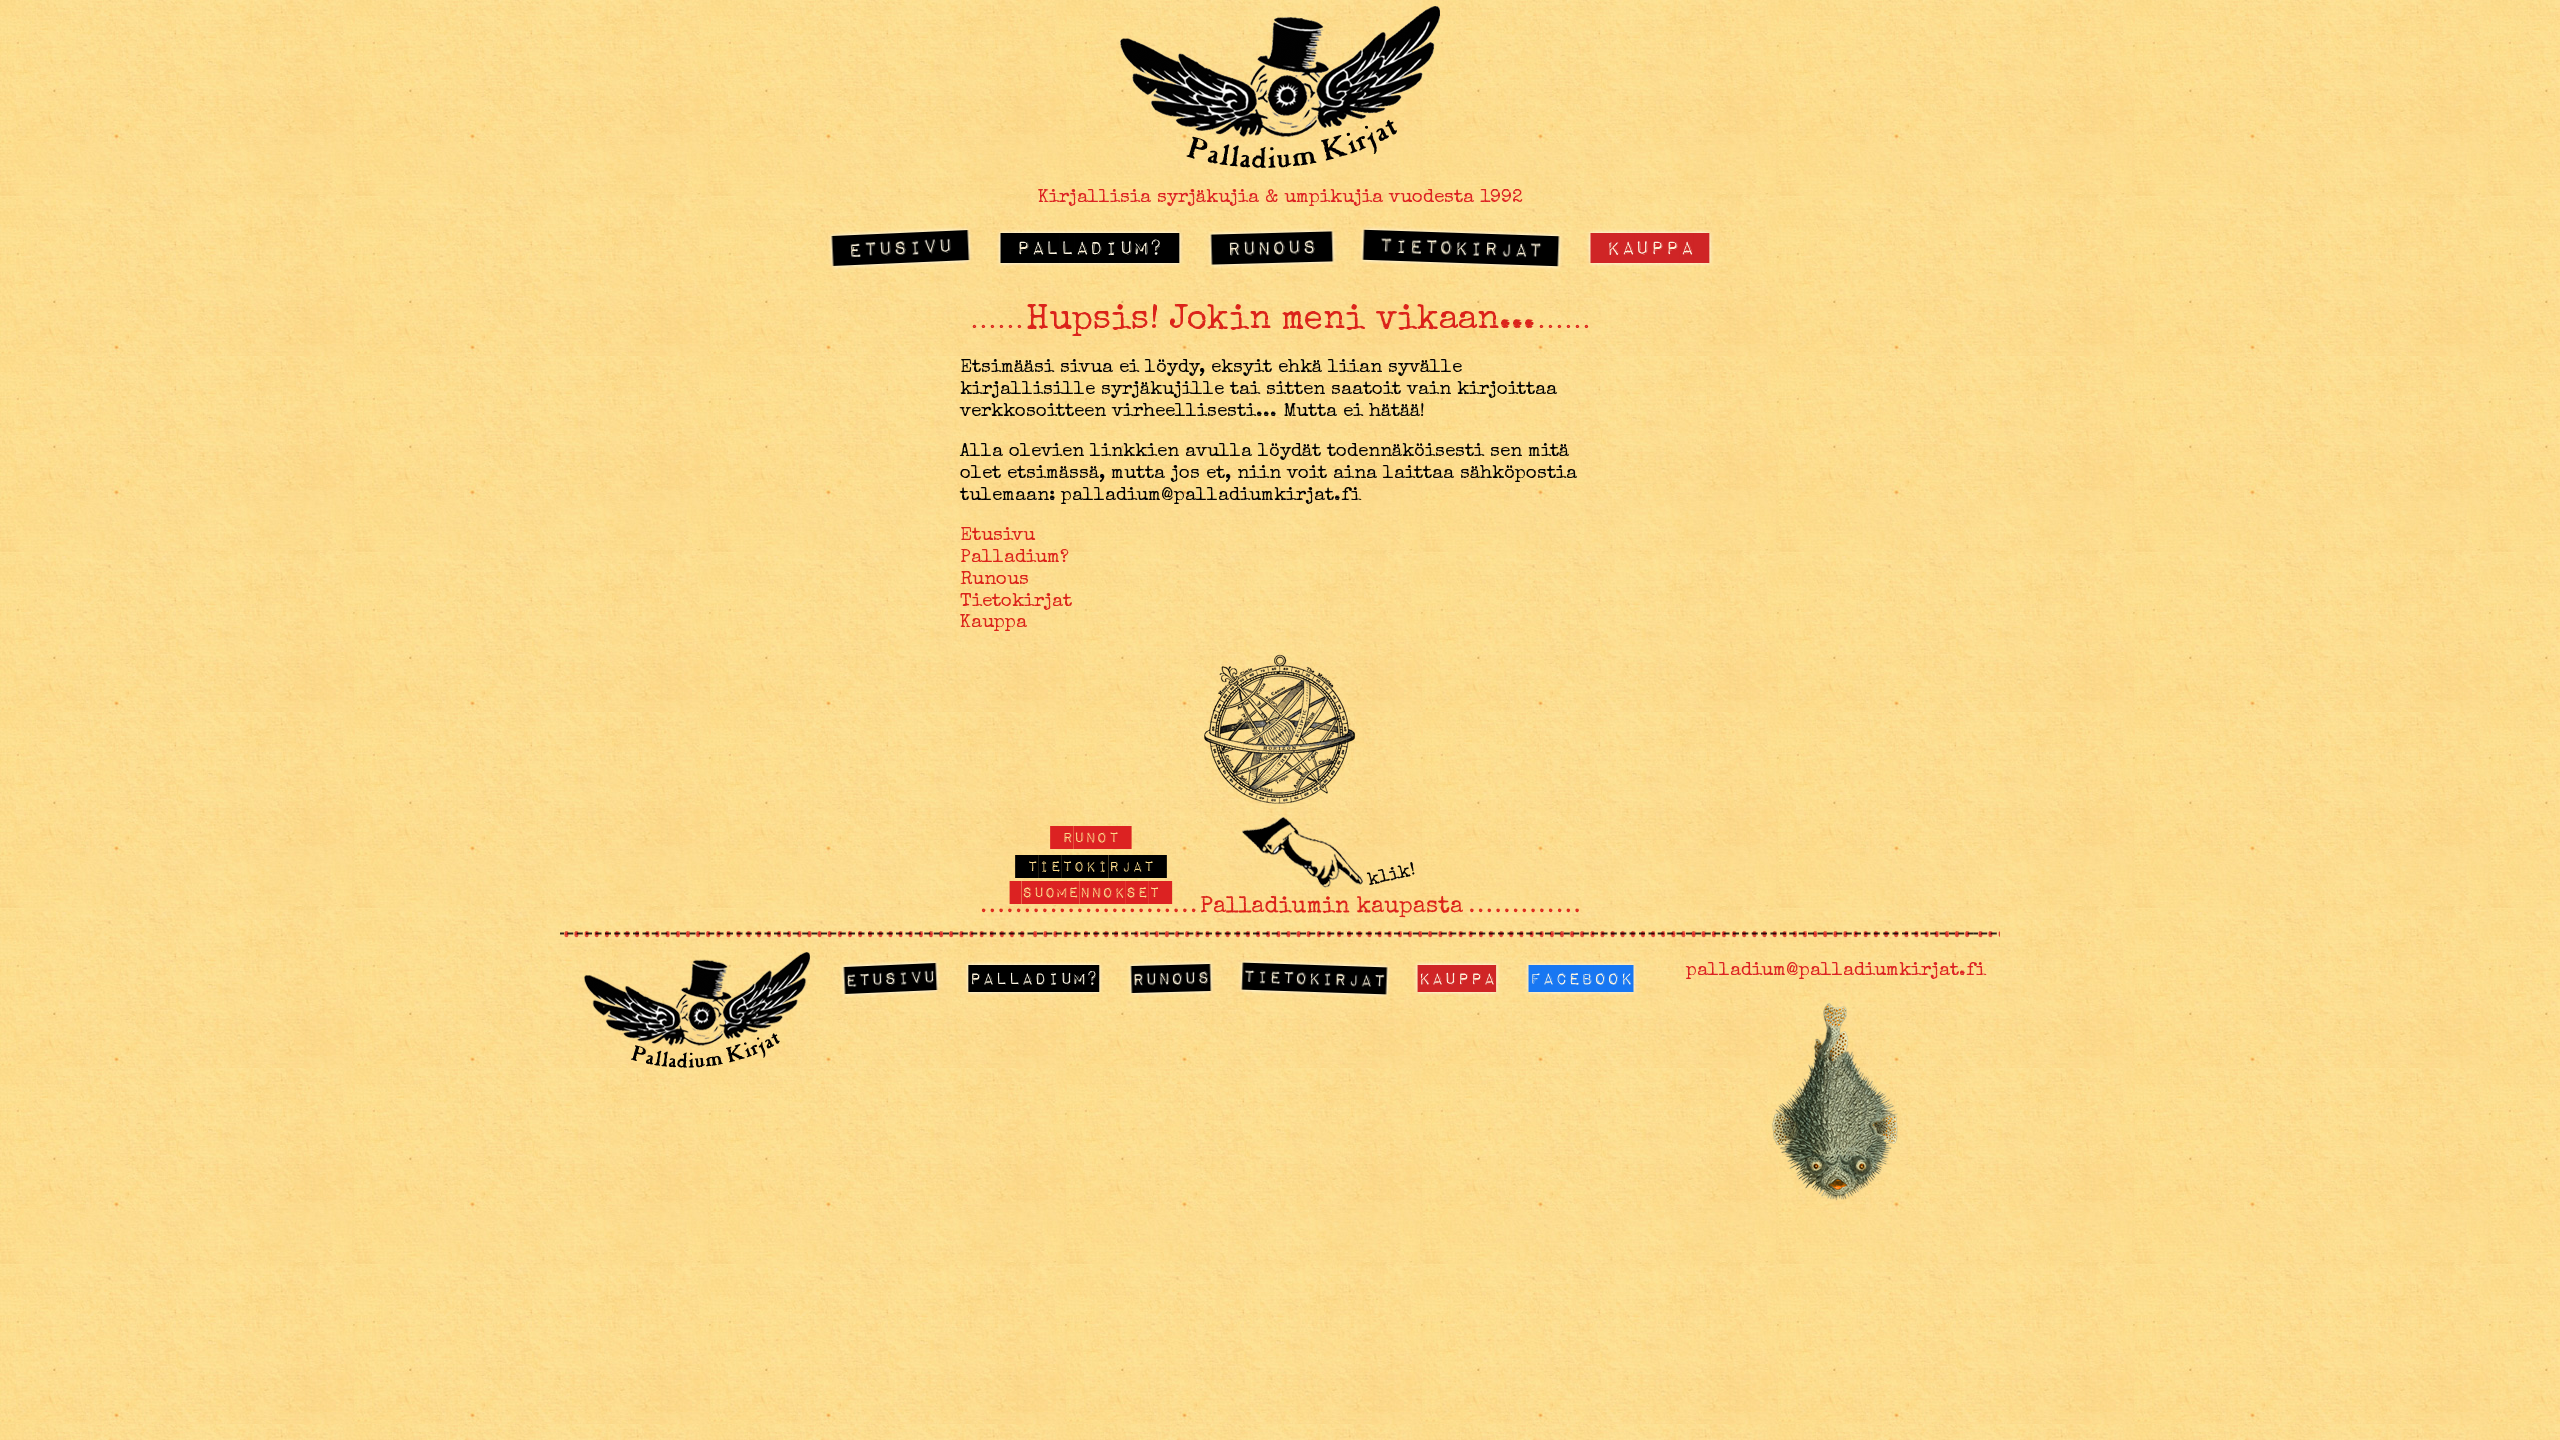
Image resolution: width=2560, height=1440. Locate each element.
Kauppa (1650, 246)
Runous (1271, 247)
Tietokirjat (1461, 246)
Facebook (1581, 977)
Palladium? (1090, 246)
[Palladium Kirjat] (1280, 161)
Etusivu (900, 246)
